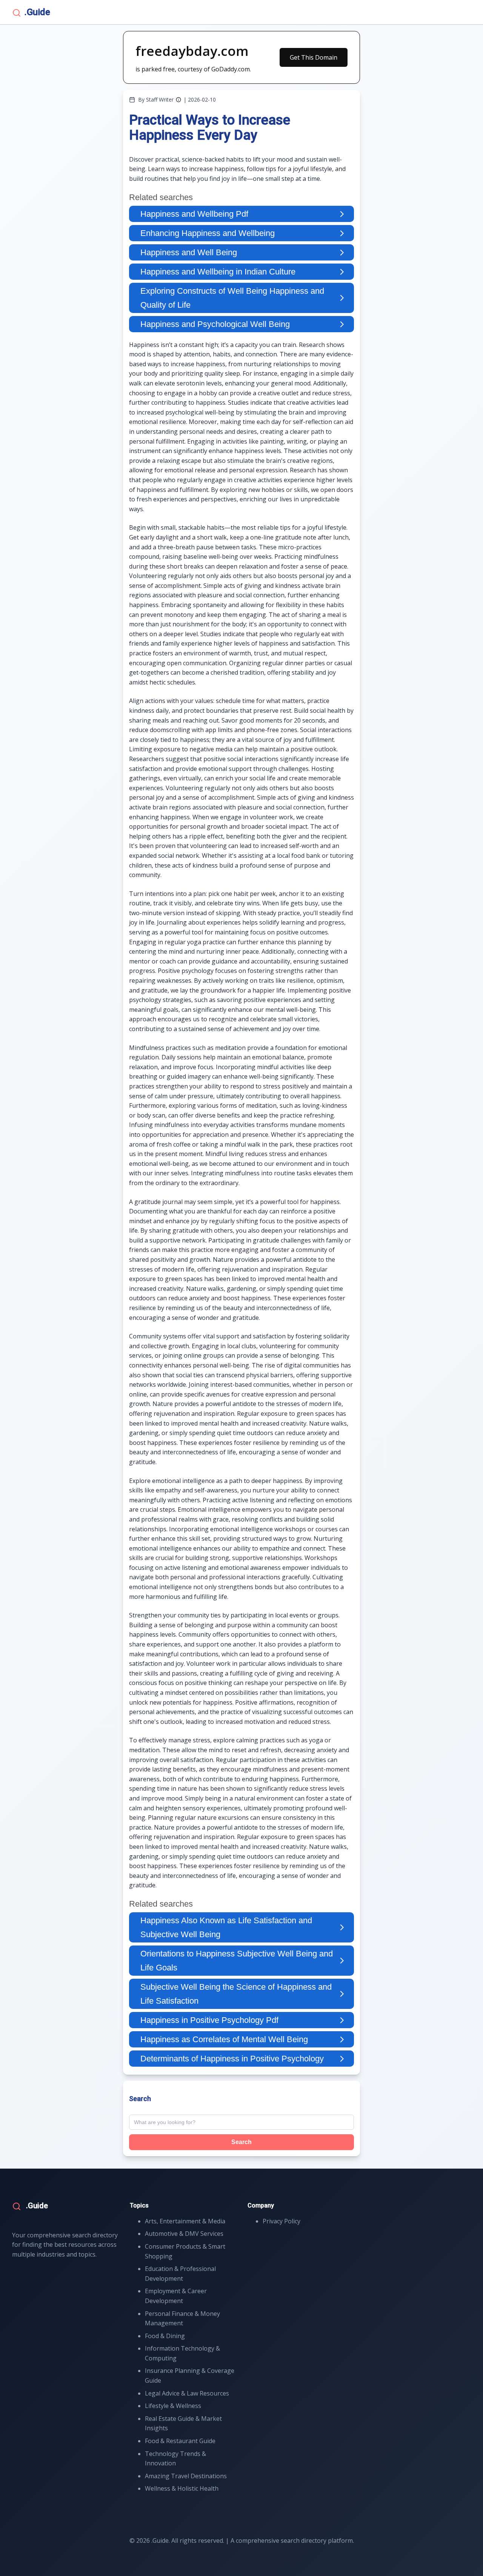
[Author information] (178, 100)
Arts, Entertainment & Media (185, 2221)
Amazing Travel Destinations (186, 2476)
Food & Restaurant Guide (180, 2441)
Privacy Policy (281, 2221)
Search (241, 2142)
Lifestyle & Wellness (173, 2406)
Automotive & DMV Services (184, 2234)
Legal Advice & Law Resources (187, 2393)
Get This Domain (314, 57)
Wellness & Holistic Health (182, 2488)
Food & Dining (165, 2336)
